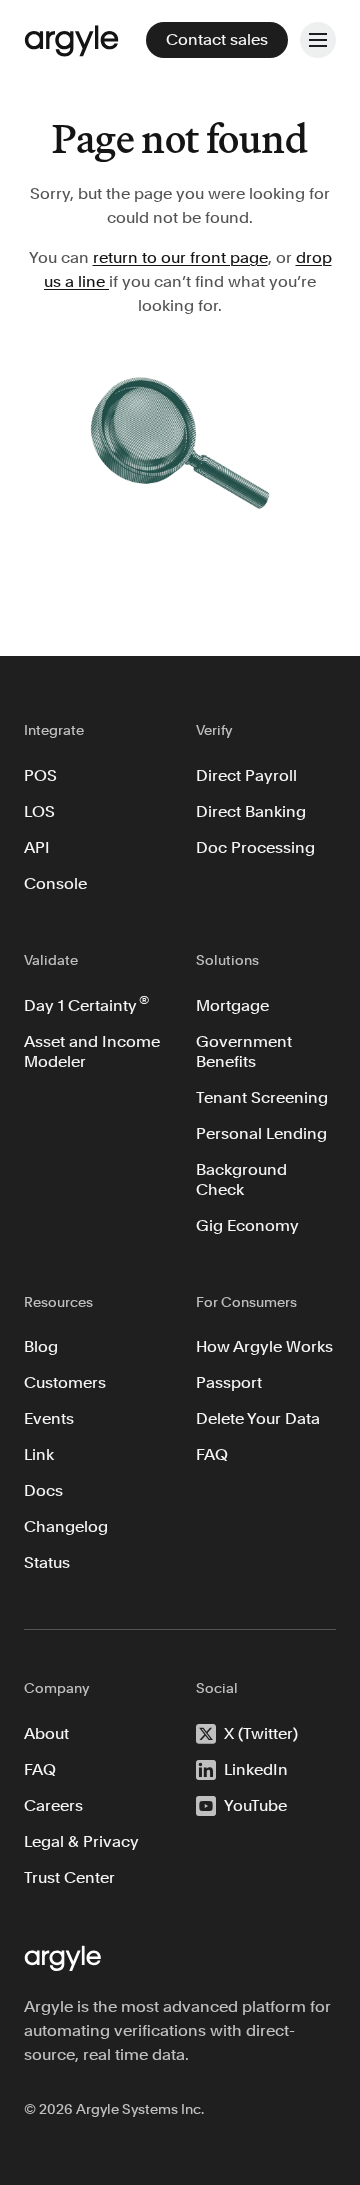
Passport (229, 1382)
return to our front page (180, 257)
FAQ (212, 1454)
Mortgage (232, 1005)
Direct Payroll (246, 775)
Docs (43, 1490)
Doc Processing (255, 847)
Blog (41, 1346)
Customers (65, 1382)
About (46, 1733)
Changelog (66, 1526)
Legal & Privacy (81, 1841)
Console (55, 883)
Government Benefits (244, 1051)
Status (47, 1562)
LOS (39, 811)
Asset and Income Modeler (94, 1051)
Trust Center (69, 1877)
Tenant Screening (262, 1097)
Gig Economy (247, 1225)
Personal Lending (261, 1133)
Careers (53, 1805)
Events (49, 1418)
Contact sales (217, 39)
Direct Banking (251, 811)
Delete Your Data (258, 1418)
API (37, 847)
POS (40, 775)
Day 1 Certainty (86, 1004)
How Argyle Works (264, 1346)
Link (39, 1454)
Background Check (241, 1179)
